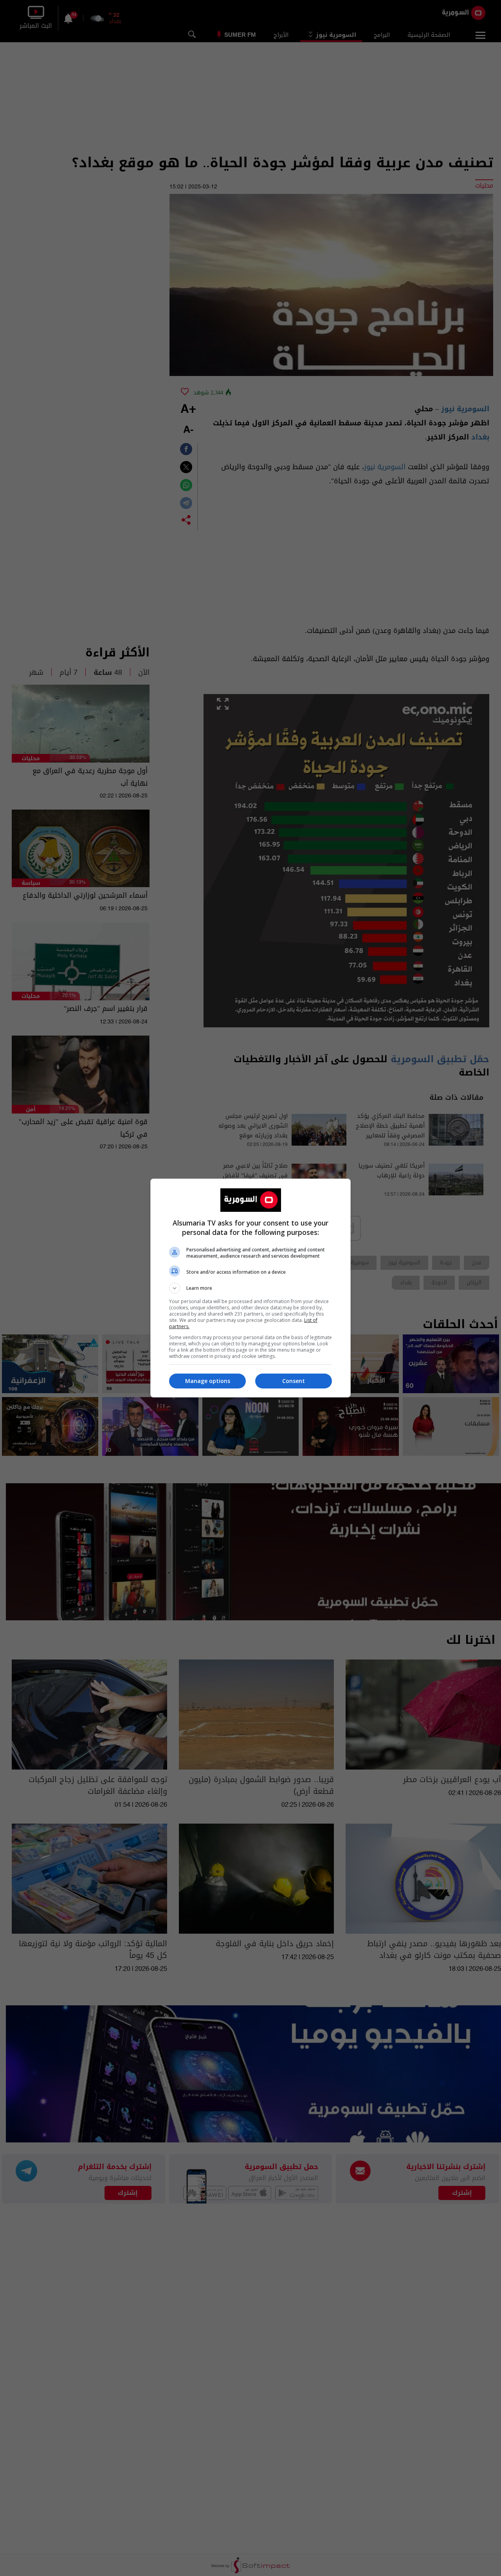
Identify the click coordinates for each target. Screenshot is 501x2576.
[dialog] (250, 1288)
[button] (250, 1288)
